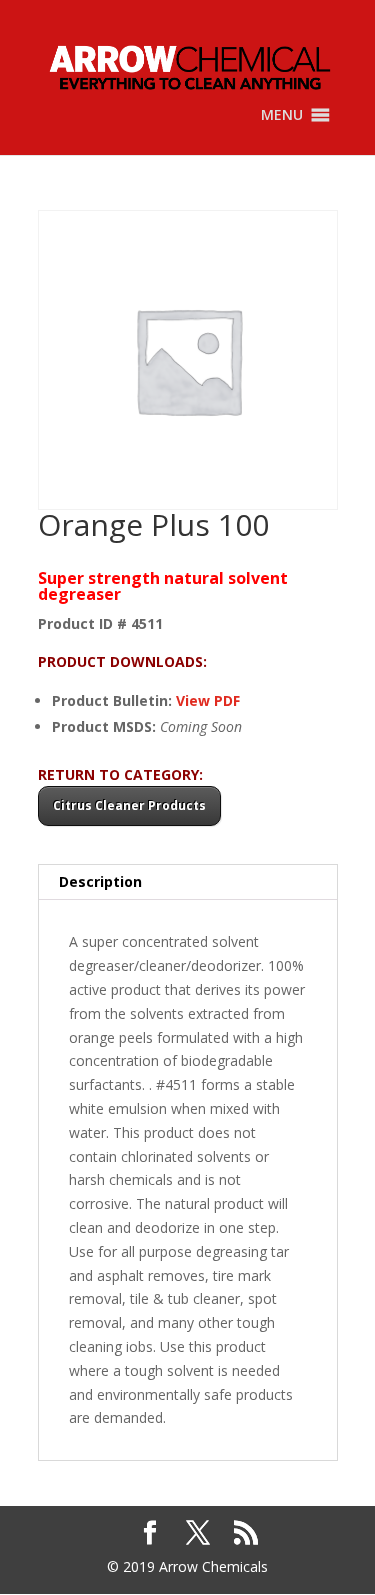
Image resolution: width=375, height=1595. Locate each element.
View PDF (208, 700)
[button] (282, 115)
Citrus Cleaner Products (129, 805)
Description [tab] (100, 881)
